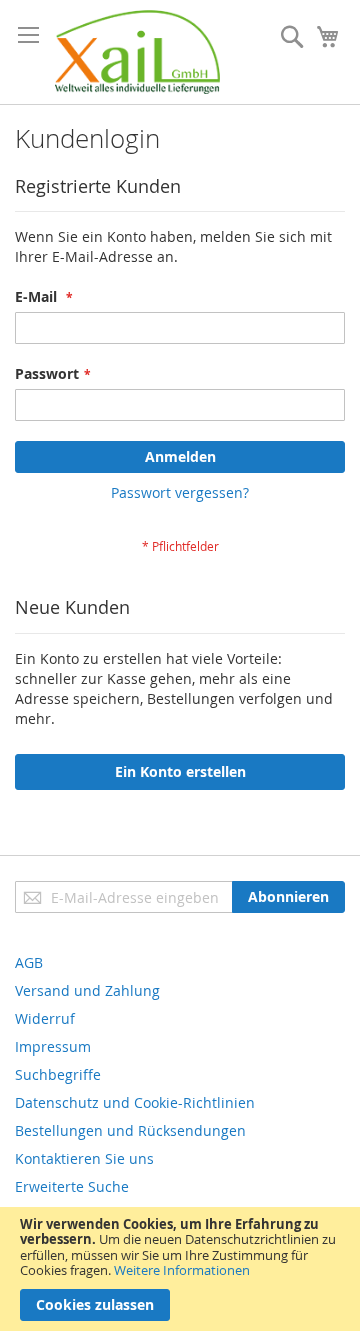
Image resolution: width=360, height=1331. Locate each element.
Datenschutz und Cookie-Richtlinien (135, 1102)
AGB (29, 962)
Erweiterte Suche (72, 1186)
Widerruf (45, 1018)
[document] (180, 1269)
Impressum (53, 1046)
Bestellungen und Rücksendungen (130, 1130)
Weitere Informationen (182, 1270)
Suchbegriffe (58, 1074)
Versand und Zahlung (87, 990)
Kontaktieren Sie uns (84, 1158)
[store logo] (137, 52)
